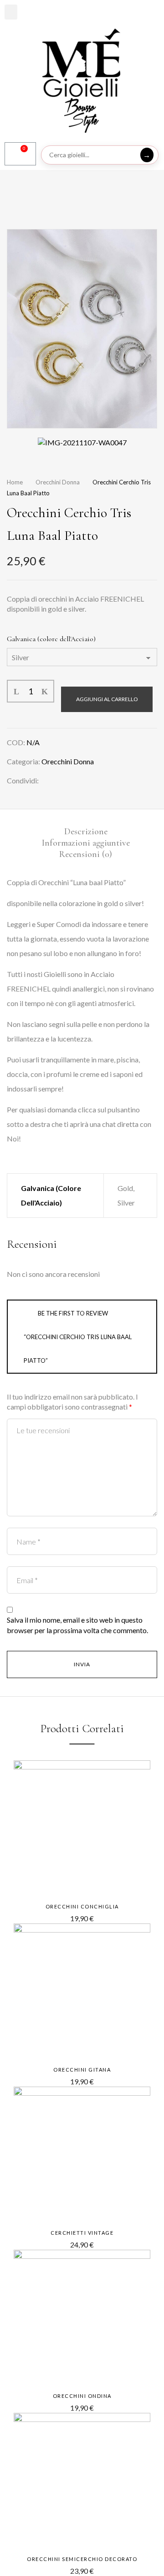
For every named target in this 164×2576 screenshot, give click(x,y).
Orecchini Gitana (82, 2070)
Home (15, 482)
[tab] (86, 831)
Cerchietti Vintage (82, 2233)
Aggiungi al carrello (107, 699)
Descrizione (86, 832)
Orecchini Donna (58, 482)
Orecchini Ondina (82, 2396)
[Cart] (20, 154)
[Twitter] (65, 780)
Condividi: (23, 780)
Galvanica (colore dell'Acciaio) (51, 639)
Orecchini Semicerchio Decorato (82, 2559)
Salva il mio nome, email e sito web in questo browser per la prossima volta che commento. (77, 1625)
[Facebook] (51, 780)
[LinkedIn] (80, 780)
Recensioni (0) (86, 854)
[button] (11, 12)
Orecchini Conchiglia (82, 1906)
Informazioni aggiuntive (86, 843)
